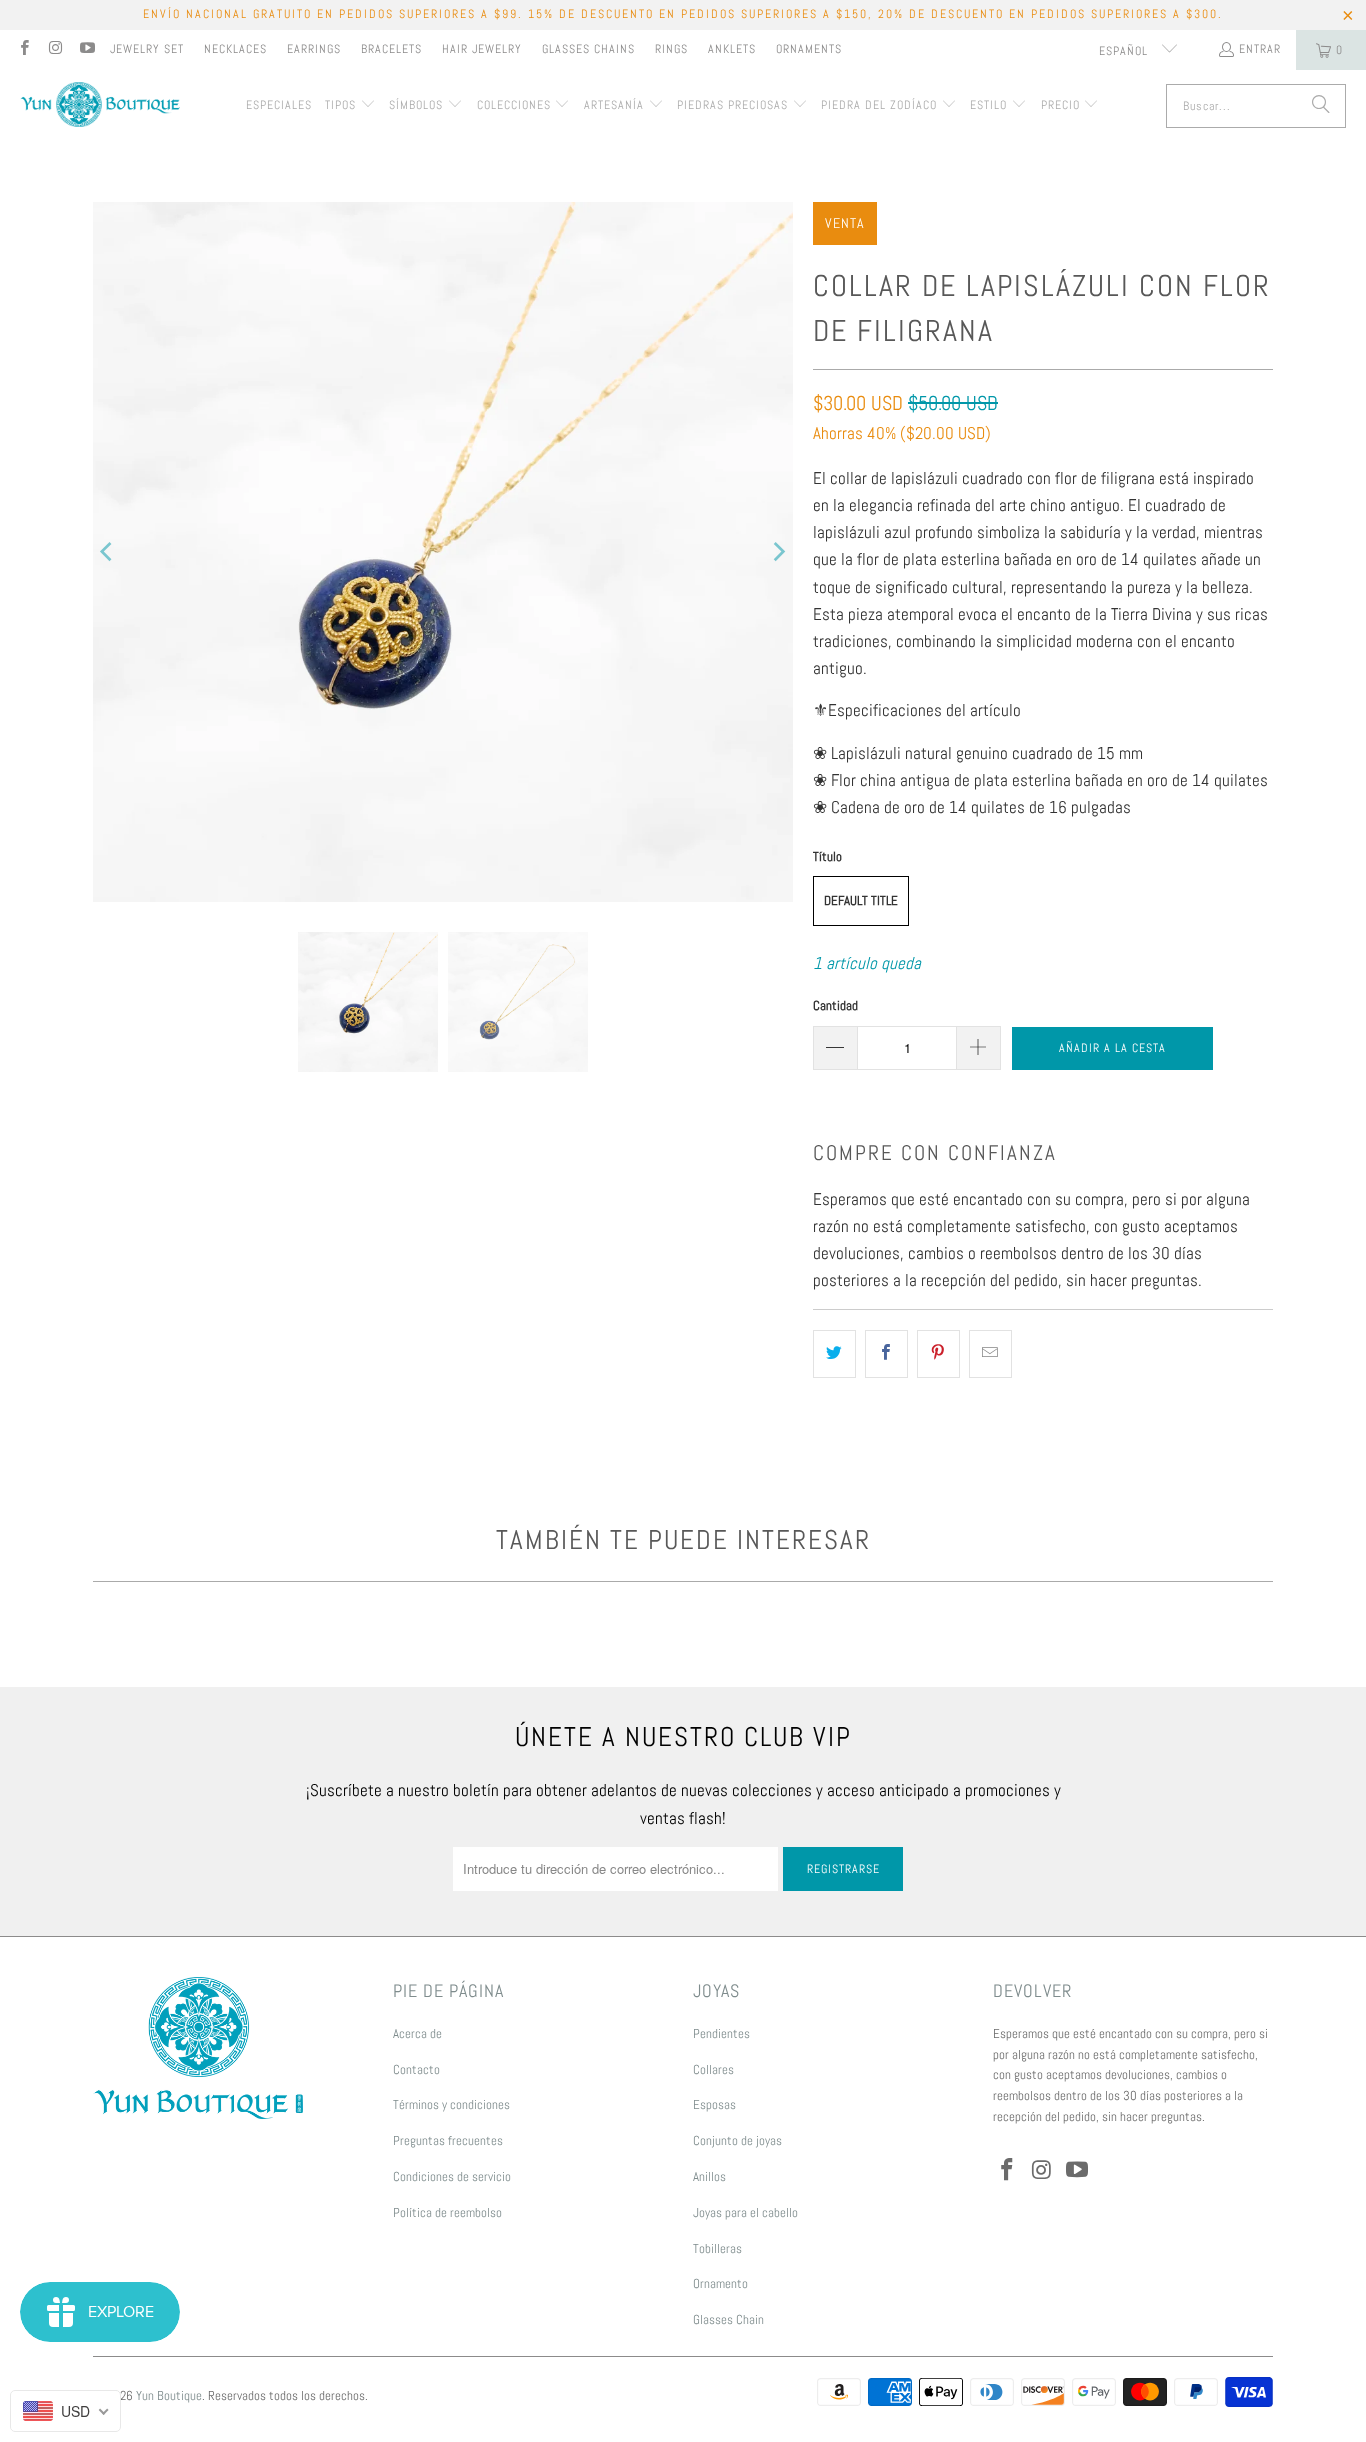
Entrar (1260, 49)
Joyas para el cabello (745, 2212)
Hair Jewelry (482, 49)
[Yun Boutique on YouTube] (86, 50)
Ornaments (809, 49)
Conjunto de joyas (737, 2140)
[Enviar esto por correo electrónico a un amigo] (990, 1353)
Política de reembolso (447, 2212)
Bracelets (391, 49)
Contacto (416, 2069)
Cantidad (835, 1005)
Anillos (709, 2176)
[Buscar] (1321, 106)
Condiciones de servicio (452, 2176)
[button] (350, 106)
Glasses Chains (588, 49)
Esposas (714, 2104)
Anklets (732, 49)
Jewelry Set (147, 49)
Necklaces (235, 49)
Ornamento (720, 2283)
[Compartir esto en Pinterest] (938, 1353)
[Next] (778, 552)
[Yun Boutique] (100, 106)
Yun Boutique (169, 2395)
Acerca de (417, 2033)
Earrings (314, 49)
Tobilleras (717, 2248)
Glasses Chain (728, 2319)
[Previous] (108, 552)
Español (1125, 51)
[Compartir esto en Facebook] (886, 1353)
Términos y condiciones (451, 2104)
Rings (671, 49)
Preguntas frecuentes (448, 2140)
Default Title (861, 900)
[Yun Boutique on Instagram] (54, 50)
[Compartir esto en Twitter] (834, 1353)
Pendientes (721, 2033)
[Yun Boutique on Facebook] (23, 50)
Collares (713, 2069)
